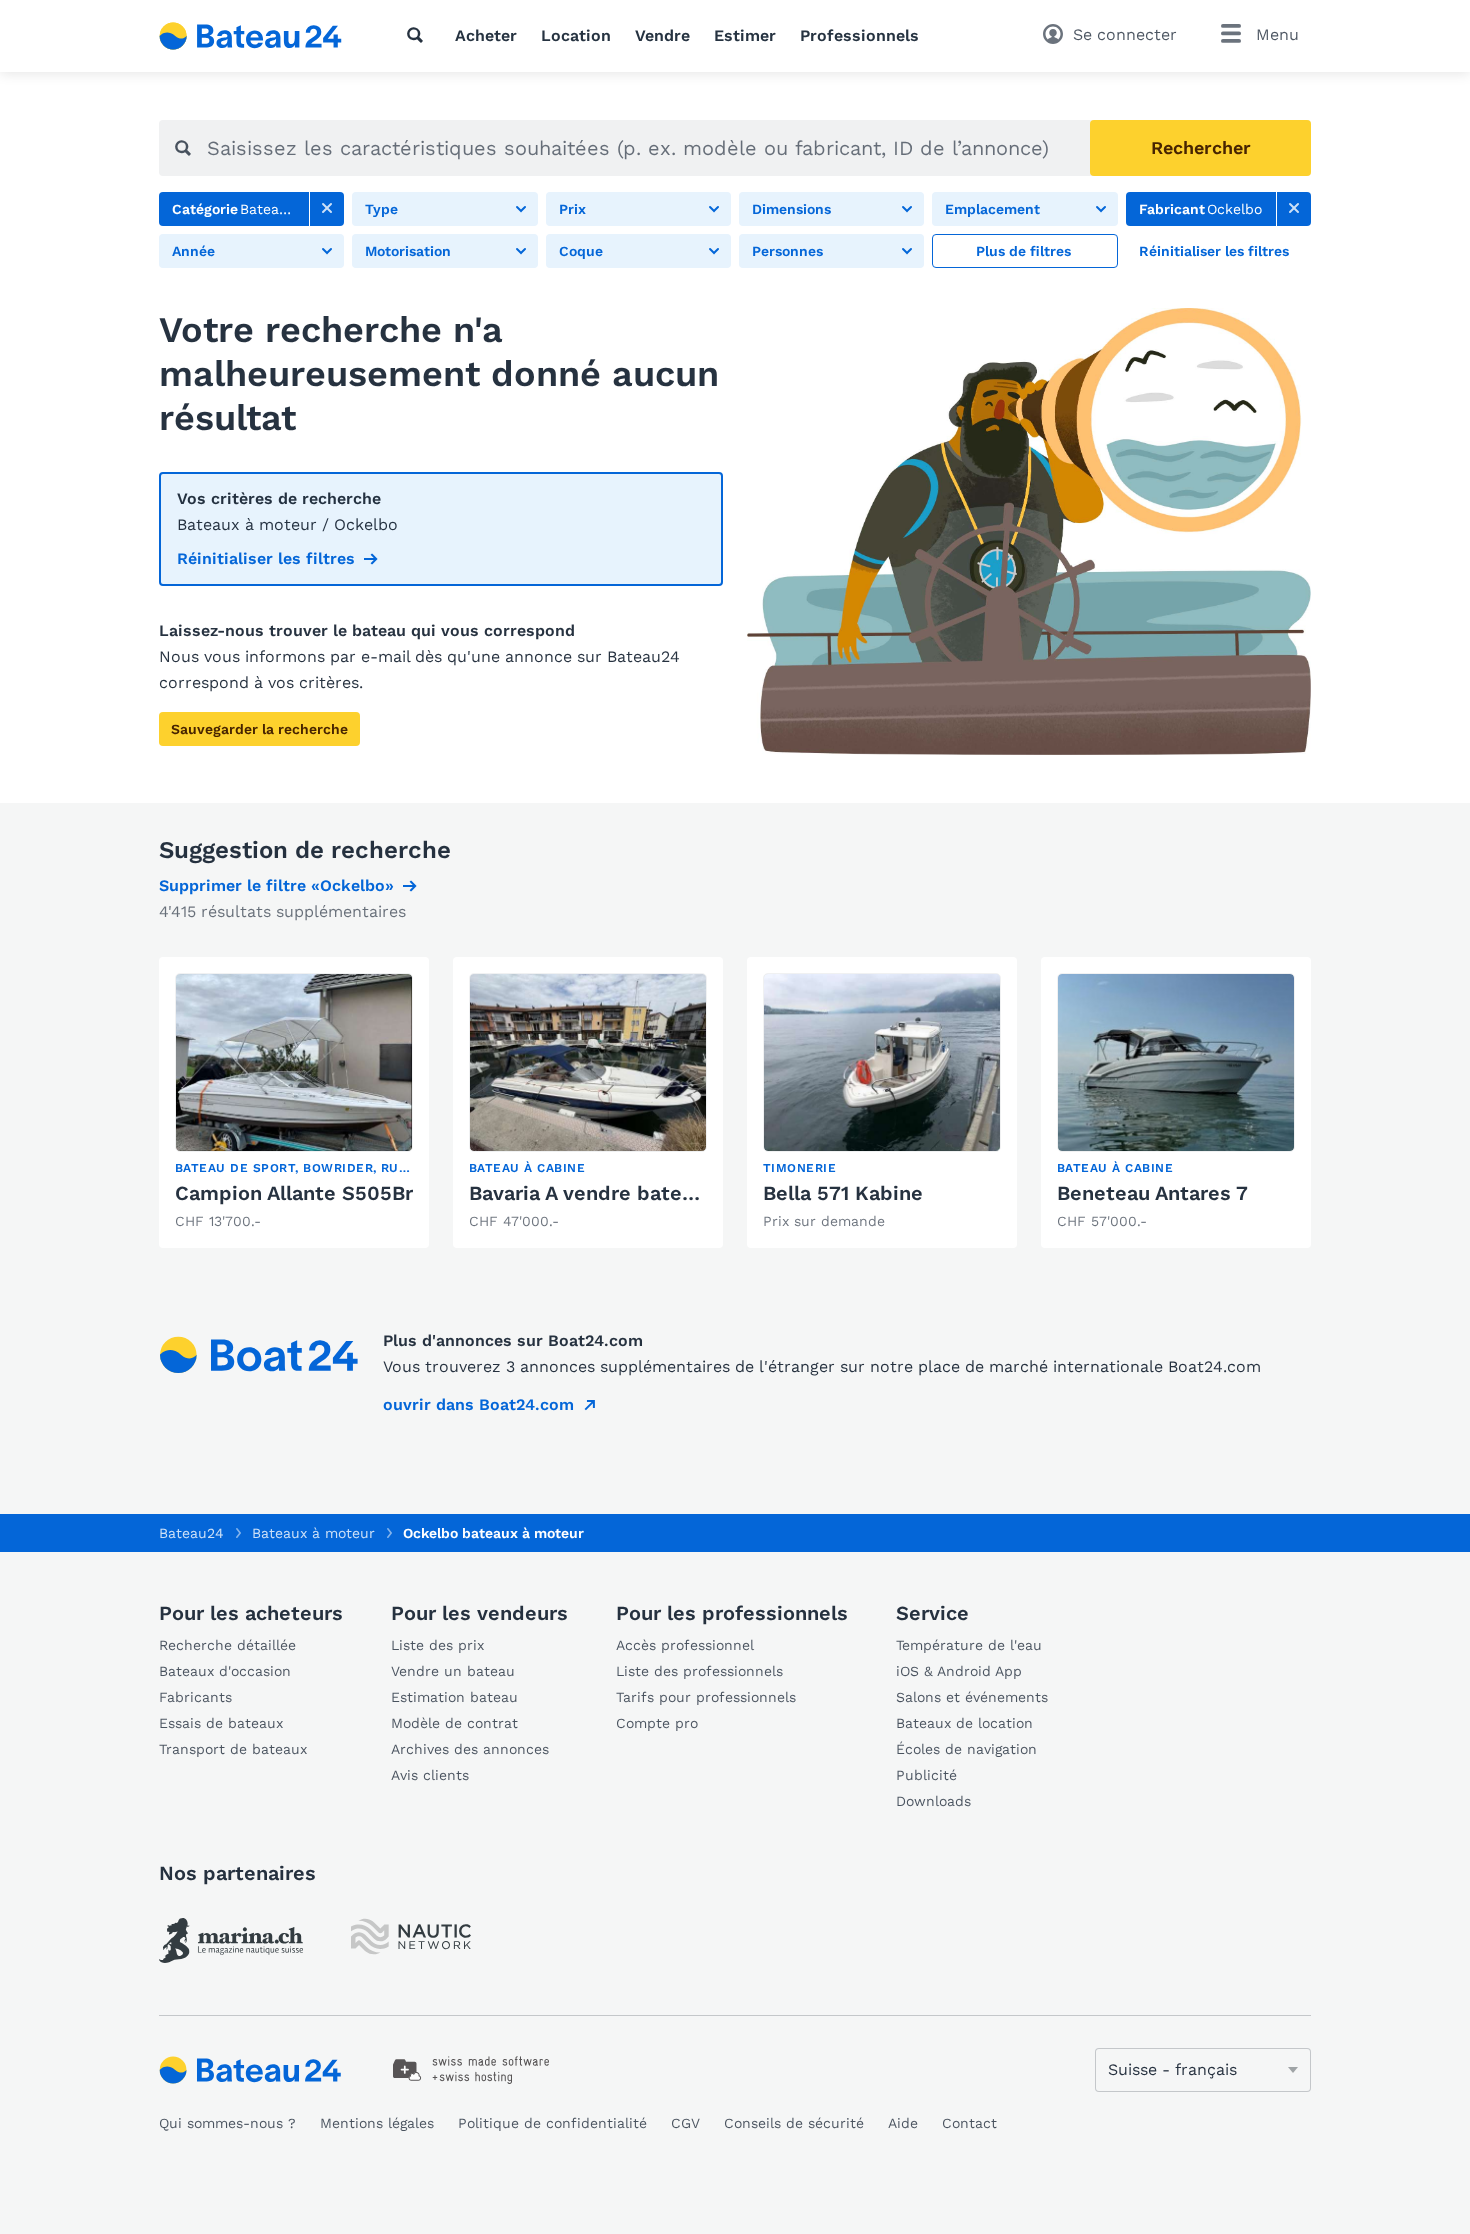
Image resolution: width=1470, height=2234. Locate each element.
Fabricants (195, 1697)
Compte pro (657, 1723)
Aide (903, 2123)
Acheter (486, 35)
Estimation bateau (454, 1697)
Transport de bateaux (233, 1749)
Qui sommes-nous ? (227, 2123)
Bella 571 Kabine (843, 1193)
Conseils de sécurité (794, 2123)
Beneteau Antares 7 (1152, 1193)
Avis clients (430, 1775)
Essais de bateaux (221, 1723)
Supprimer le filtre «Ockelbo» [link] (276, 885)
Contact (969, 2123)
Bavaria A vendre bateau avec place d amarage (696, 1193)
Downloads (933, 1801)
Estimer (745, 35)
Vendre (662, 35)
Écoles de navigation (966, 1749)
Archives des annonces (470, 1749)
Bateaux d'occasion (225, 1671)
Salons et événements (972, 1697)
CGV (685, 2123)
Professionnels (859, 35)
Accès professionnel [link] (685, 1645)
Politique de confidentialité (552, 2123)
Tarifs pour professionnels (706, 1697)
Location (576, 35)
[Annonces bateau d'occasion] (251, 36)
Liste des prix (437, 1645)
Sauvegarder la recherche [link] (259, 729)
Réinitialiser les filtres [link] (266, 558)
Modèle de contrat (454, 1723)
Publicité (926, 1775)
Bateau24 (191, 1533)
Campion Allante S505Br (294, 1193)
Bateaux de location (964, 1723)
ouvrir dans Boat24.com (478, 1404)
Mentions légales (377, 2123)
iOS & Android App (959, 1671)
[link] (327, 209)
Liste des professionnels (699, 1671)
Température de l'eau (969, 1645)
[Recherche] (419, 35)
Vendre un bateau (453, 1671)
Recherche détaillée (227, 1645)
